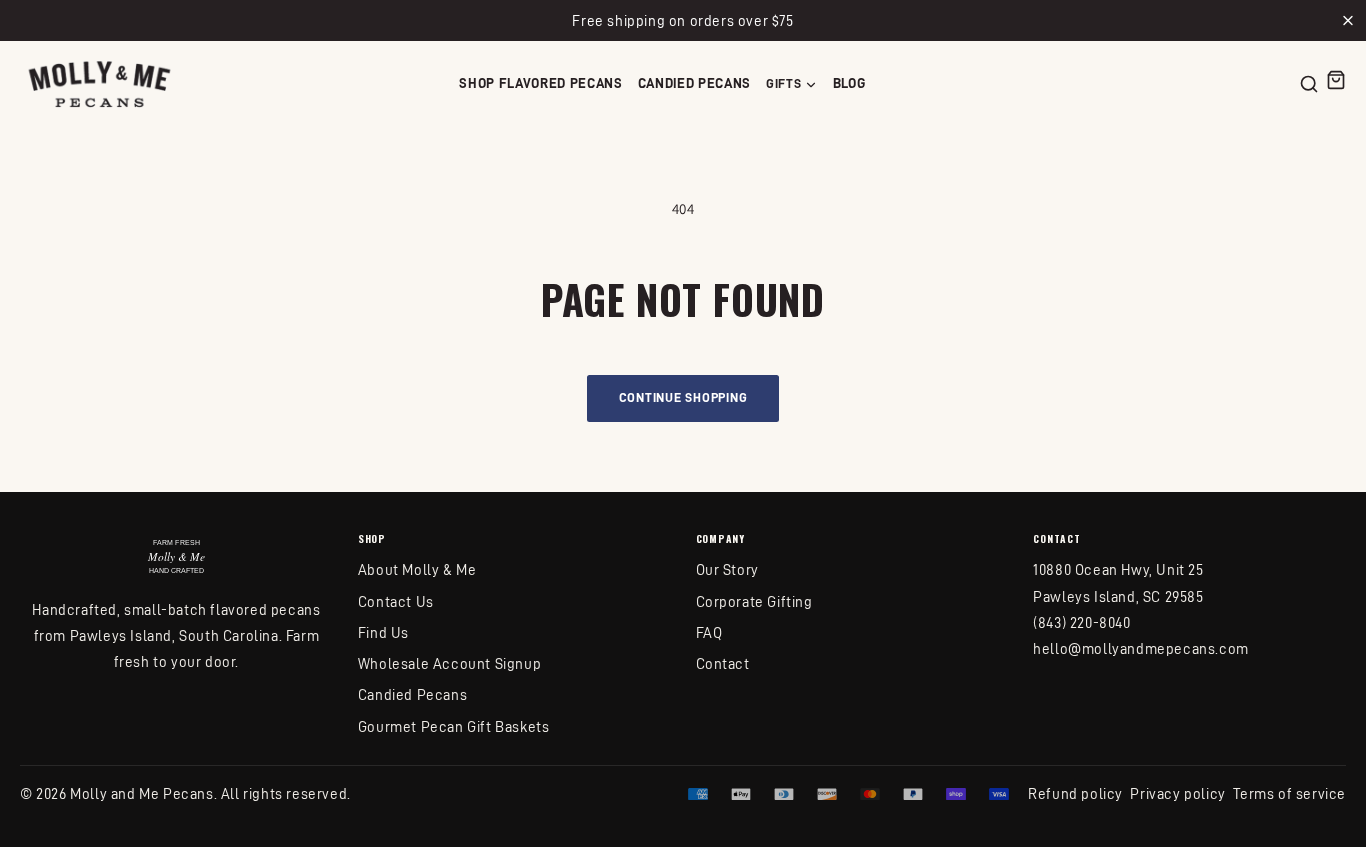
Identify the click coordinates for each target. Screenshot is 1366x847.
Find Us (383, 632)
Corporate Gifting (754, 601)
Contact (723, 663)
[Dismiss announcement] (1348, 20)
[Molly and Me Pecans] (99, 84)
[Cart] (1336, 80)
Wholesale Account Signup (449, 663)
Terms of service (1289, 793)
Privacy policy (1177, 793)
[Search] (1309, 84)
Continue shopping (683, 397)
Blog (849, 83)
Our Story (727, 569)
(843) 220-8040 (1081, 622)
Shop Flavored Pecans (541, 83)
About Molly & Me (417, 569)
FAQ (709, 632)
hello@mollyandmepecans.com (1141, 648)
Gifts (783, 84)
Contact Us (396, 601)
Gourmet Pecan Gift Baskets (454, 726)
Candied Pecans (694, 83)
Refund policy (1075, 793)
